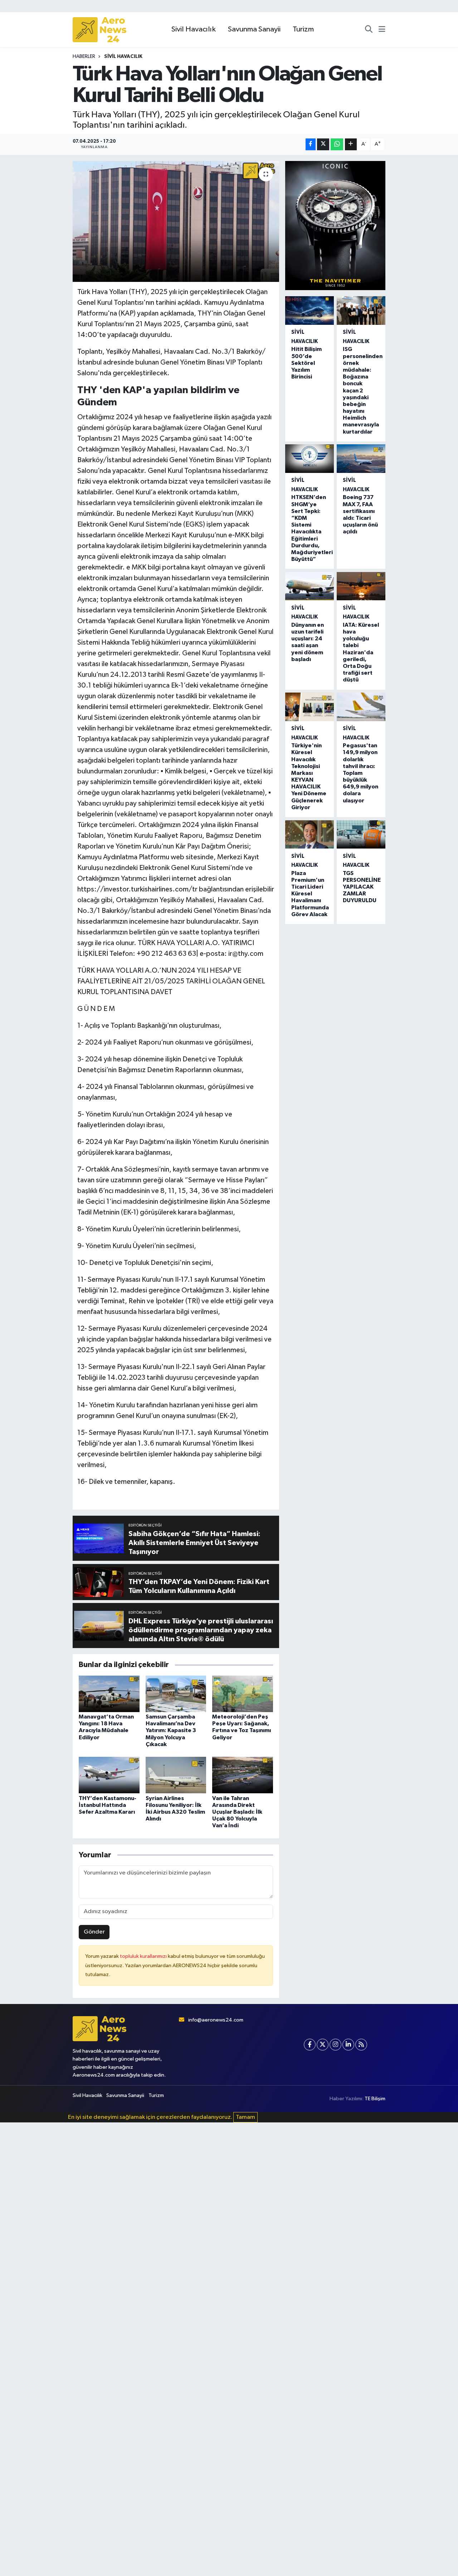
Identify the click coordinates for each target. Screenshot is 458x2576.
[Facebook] (310, 2045)
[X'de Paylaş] (323, 144)
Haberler (84, 57)
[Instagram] (335, 2045)
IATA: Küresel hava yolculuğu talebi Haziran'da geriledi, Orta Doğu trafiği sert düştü (361, 652)
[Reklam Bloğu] (335, 226)
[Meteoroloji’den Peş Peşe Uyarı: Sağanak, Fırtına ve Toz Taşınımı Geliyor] (243, 1694)
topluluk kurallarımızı (144, 1956)
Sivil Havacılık (194, 29)
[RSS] (361, 2045)
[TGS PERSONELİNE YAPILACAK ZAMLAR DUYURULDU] (361, 835)
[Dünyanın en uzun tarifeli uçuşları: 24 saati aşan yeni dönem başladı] (310, 586)
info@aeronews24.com (216, 2020)
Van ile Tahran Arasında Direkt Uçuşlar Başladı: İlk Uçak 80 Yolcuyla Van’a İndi (237, 1812)
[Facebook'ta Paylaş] (311, 144)
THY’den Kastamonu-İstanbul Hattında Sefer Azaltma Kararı (108, 1805)
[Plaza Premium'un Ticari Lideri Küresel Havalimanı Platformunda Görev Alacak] (310, 835)
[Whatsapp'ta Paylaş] (337, 144)
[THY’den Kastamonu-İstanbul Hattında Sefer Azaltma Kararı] (109, 1775)
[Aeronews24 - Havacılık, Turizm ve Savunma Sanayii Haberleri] (99, 30)
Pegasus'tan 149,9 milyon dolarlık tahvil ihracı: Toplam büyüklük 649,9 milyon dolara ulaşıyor (360, 773)
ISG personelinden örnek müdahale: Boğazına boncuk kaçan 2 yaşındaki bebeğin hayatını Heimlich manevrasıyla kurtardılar (363, 390)
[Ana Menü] (382, 30)
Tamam (245, 2117)
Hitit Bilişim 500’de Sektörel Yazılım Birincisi (306, 363)
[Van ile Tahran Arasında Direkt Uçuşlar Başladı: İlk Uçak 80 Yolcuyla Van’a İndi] (243, 1775)
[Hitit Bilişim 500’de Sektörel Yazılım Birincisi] (310, 311)
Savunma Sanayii (254, 29)
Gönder (94, 1932)
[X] (323, 2045)
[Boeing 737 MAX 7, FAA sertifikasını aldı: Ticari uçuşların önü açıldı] (361, 459)
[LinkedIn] (348, 2045)
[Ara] (369, 30)
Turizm (303, 29)
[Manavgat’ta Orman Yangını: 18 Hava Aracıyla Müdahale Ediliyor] (109, 1694)
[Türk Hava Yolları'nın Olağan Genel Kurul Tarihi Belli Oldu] (176, 221)
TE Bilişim (375, 2099)
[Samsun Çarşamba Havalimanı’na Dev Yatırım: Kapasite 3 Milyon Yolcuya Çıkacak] (176, 1694)
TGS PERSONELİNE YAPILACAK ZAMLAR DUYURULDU (362, 887)
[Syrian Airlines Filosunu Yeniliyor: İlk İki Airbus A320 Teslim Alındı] (176, 1775)
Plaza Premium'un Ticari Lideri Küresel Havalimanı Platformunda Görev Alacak (310, 894)
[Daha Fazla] (351, 144)
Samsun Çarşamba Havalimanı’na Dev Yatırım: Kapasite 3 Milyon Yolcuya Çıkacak (171, 1731)
